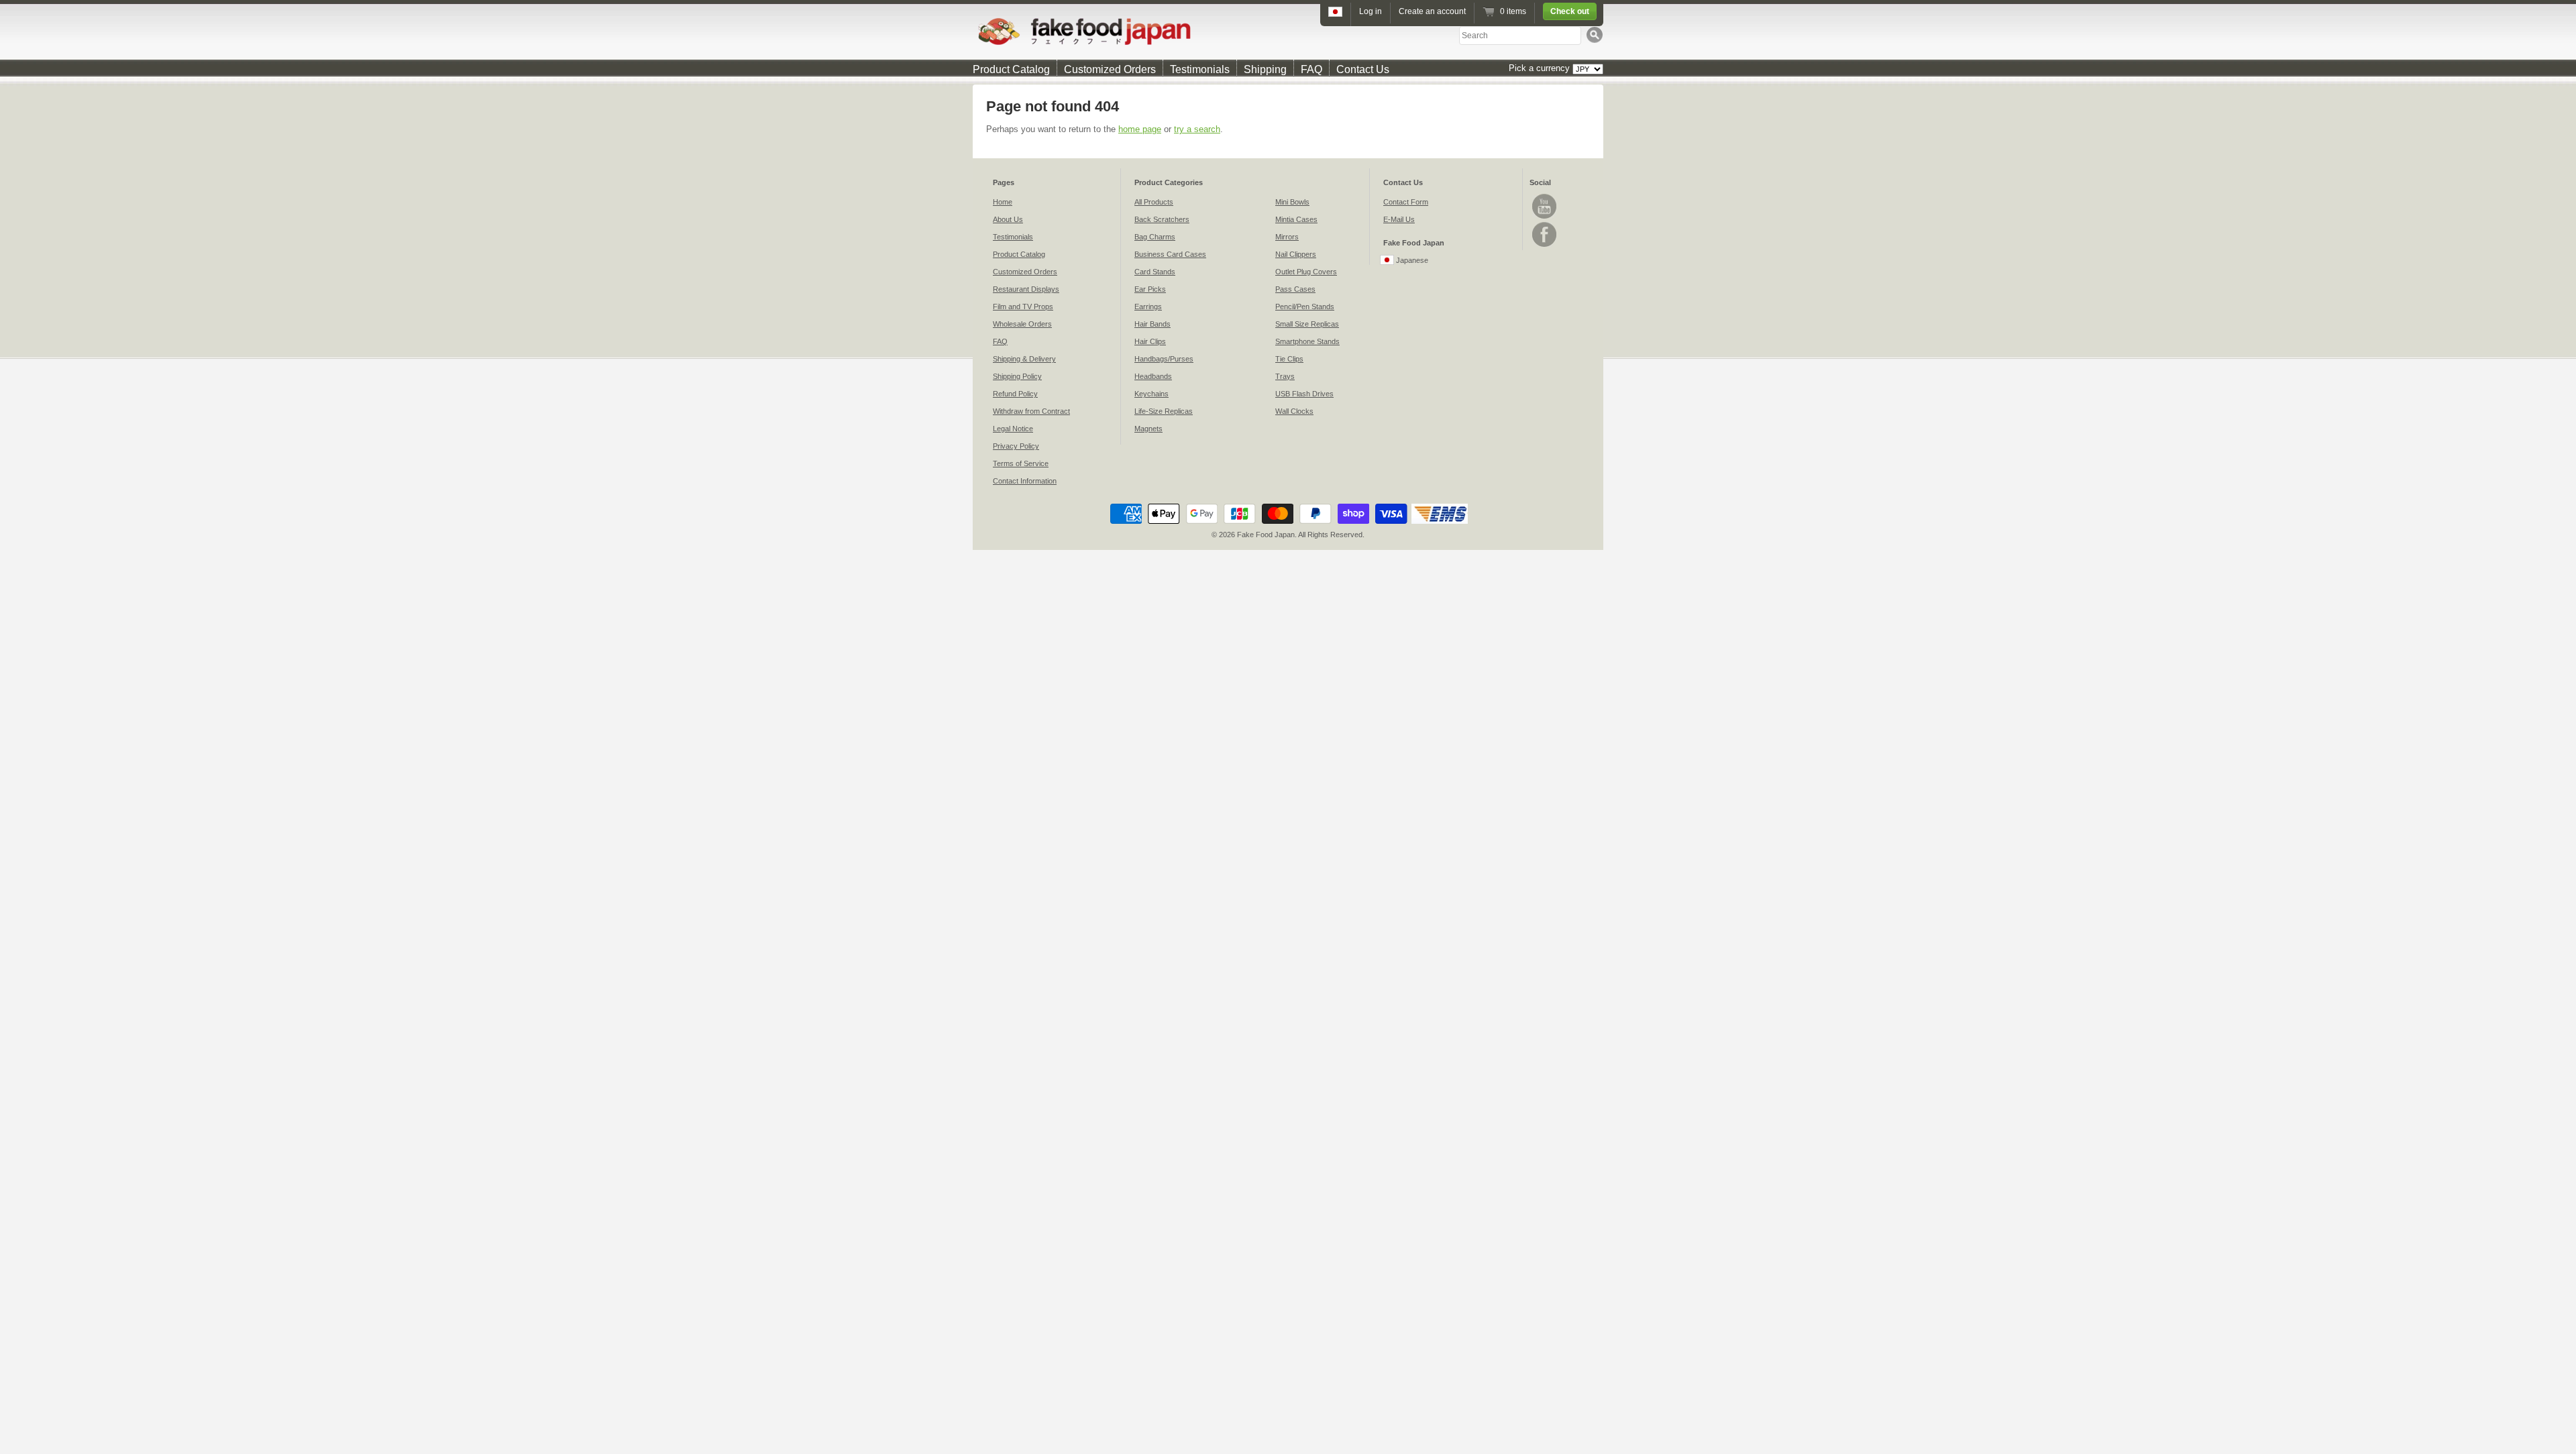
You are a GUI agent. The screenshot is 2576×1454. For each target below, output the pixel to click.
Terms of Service (1021, 463)
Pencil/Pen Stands (1305, 306)
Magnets (1148, 429)
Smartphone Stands (1307, 341)
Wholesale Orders (1022, 324)
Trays (1285, 376)
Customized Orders (1110, 69)
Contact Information (1025, 481)
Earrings (1148, 306)
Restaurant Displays (1026, 289)
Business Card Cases (1170, 254)
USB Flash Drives (1304, 394)
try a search (1197, 129)
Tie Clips (1289, 359)
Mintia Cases (1296, 219)
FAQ (1311, 69)
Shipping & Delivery (1024, 359)
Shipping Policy (1017, 376)
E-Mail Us (1399, 219)
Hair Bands (1152, 324)
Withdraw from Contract (1031, 411)
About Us (1008, 219)
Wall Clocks (1294, 411)
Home (1003, 202)
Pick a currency (1541, 68)
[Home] (1288, 31)
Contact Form (1406, 202)
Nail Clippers (1296, 254)
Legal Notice (1013, 429)
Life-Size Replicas (1164, 411)
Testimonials (1200, 69)
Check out (1570, 11)
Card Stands (1155, 272)
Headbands (1153, 376)
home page (1140, 129)
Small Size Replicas (1307, 324)
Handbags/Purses (1164, 359)
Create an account (1432, 11)
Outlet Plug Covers (1306, 272)
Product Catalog (1011, 69)
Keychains (1151, 394)
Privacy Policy (1016, 446)
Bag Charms (1155, 237)
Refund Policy (1015, 394)
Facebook (1544, 234)
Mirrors (1287, 237)
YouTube (1544, 206)
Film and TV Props (1023, 306)
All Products (1154, 202)
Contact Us (1363, 69)
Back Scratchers (1162, 219)
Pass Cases (1295, 289)
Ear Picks (1150, 289)
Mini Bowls (1292, 202)
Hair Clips (1150, 341)
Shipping (1265, 69)
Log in (1371, 11)
